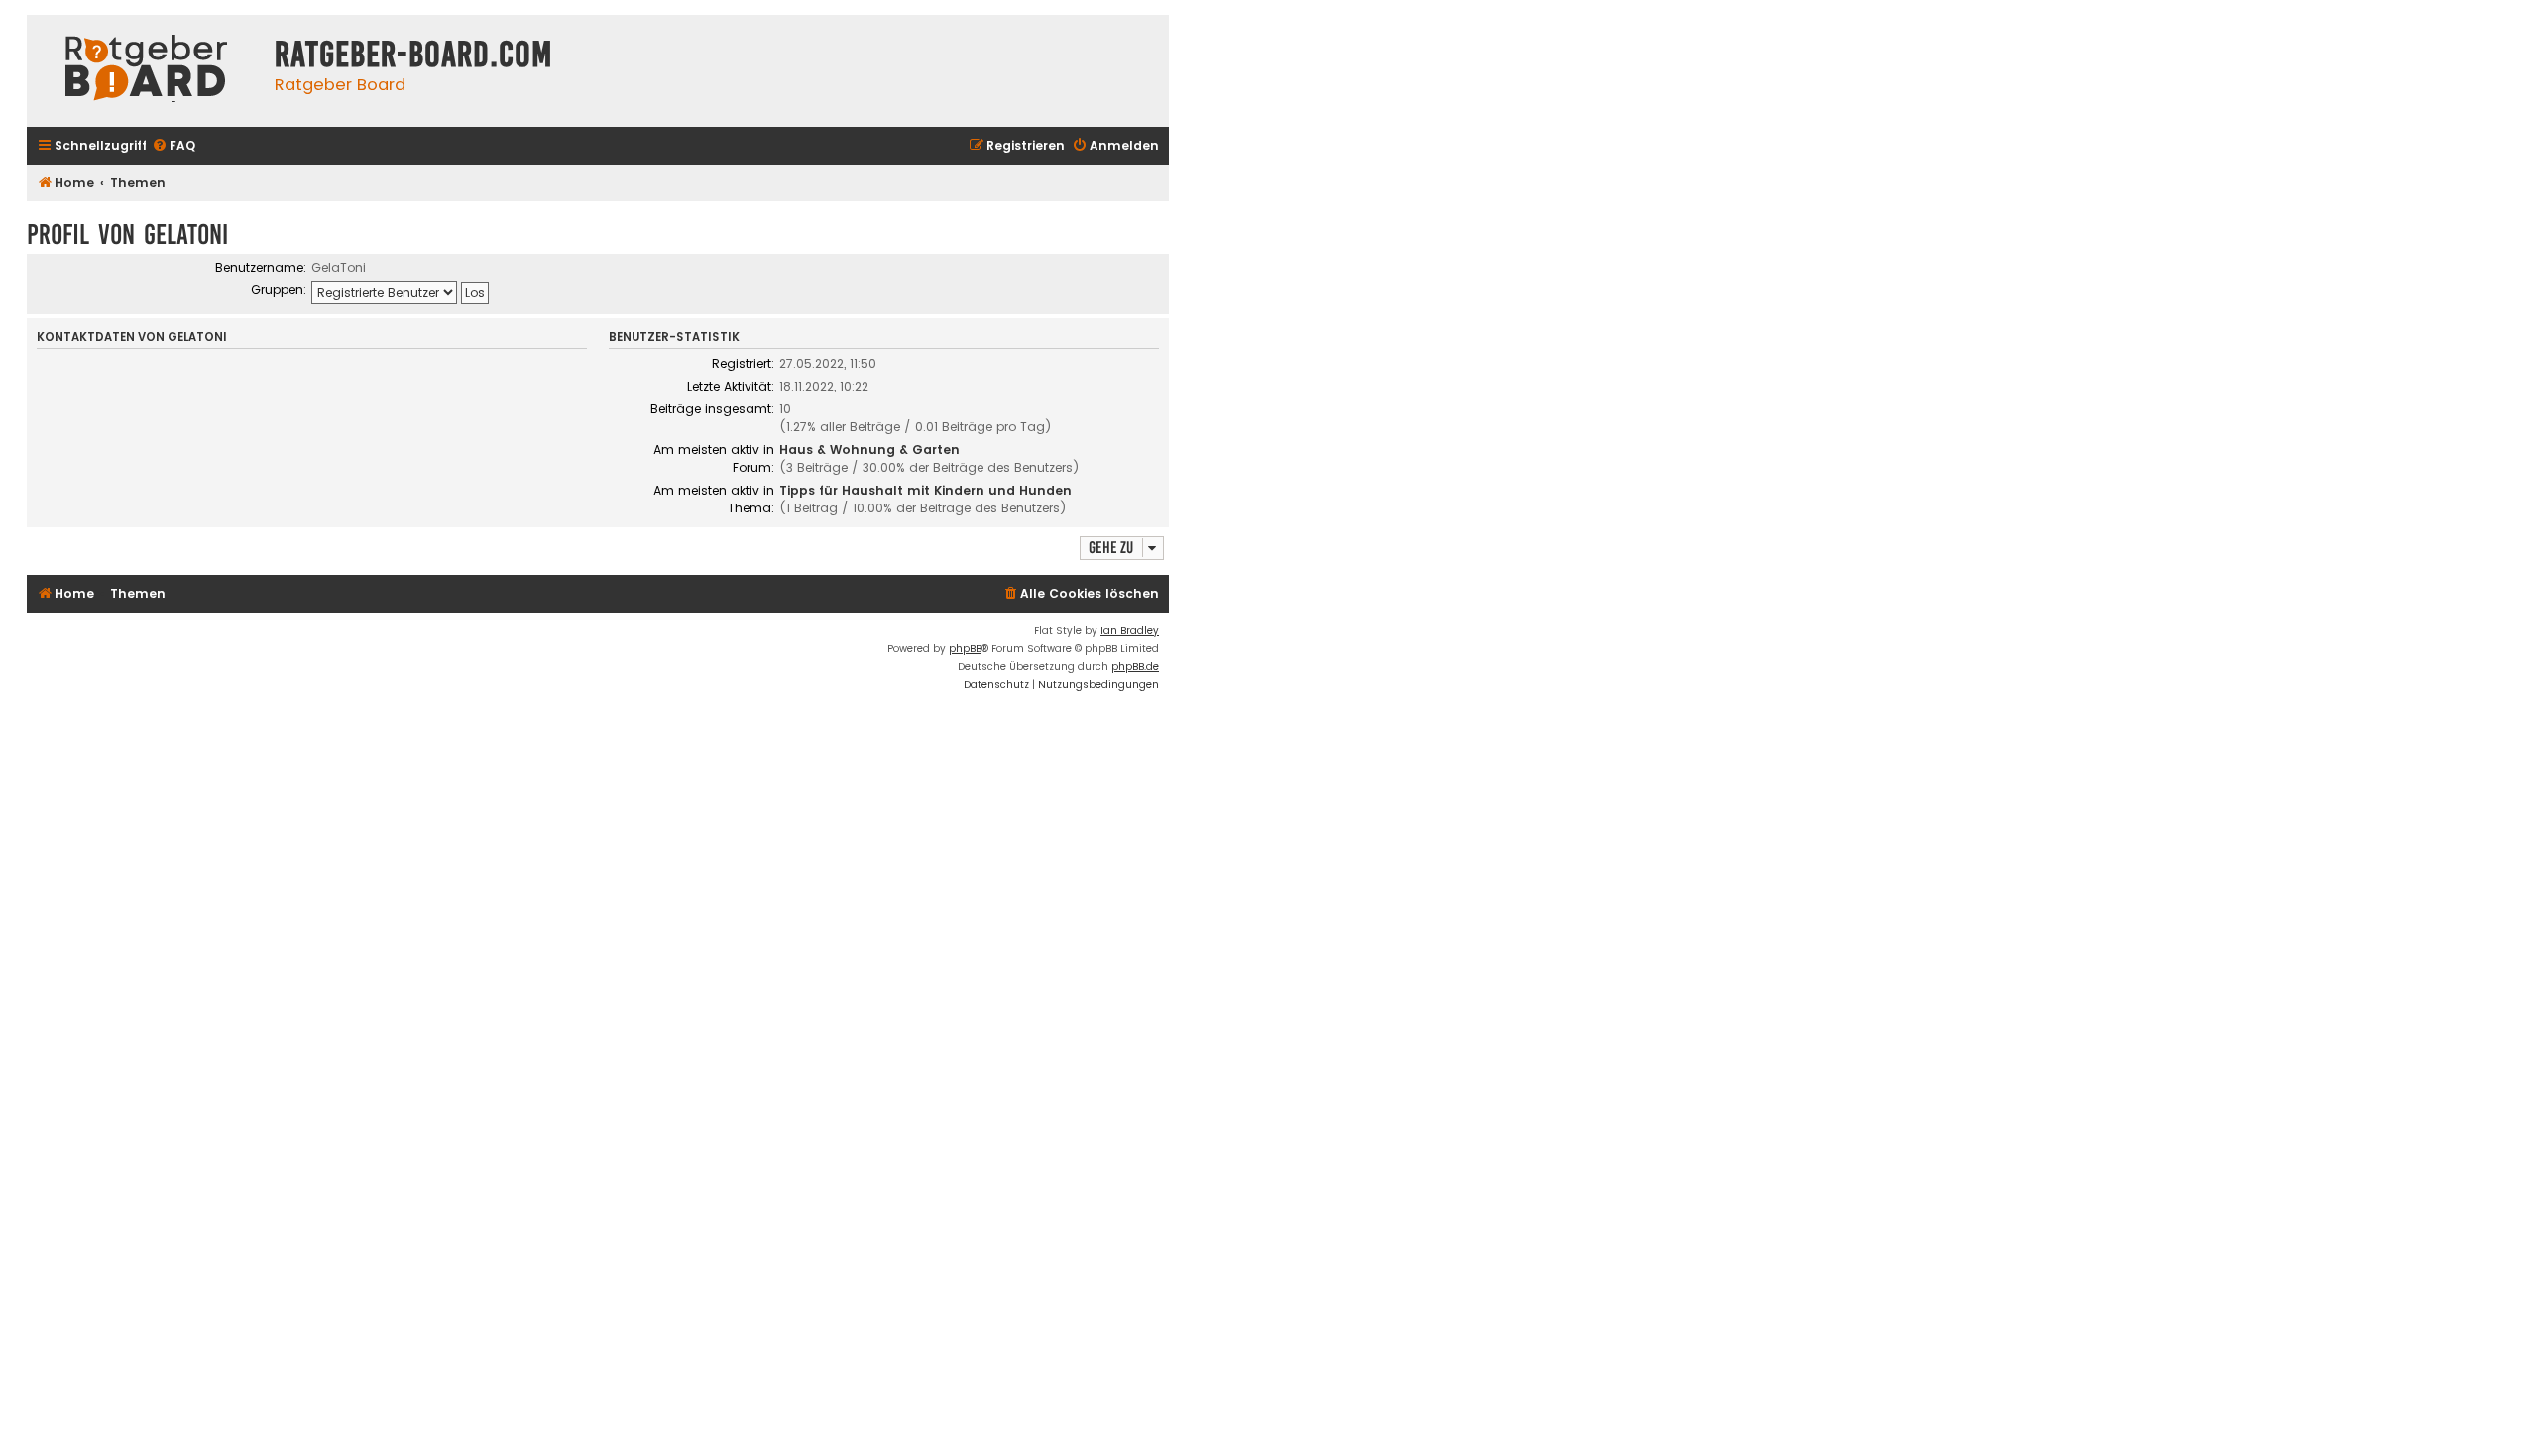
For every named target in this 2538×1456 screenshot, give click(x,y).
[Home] (146, 71)
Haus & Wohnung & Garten (869, 449)
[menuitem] (173, 146)
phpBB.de (1135, 667)
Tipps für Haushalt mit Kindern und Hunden (925, 490)
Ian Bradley (1130, 631)
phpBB (965, 649)
